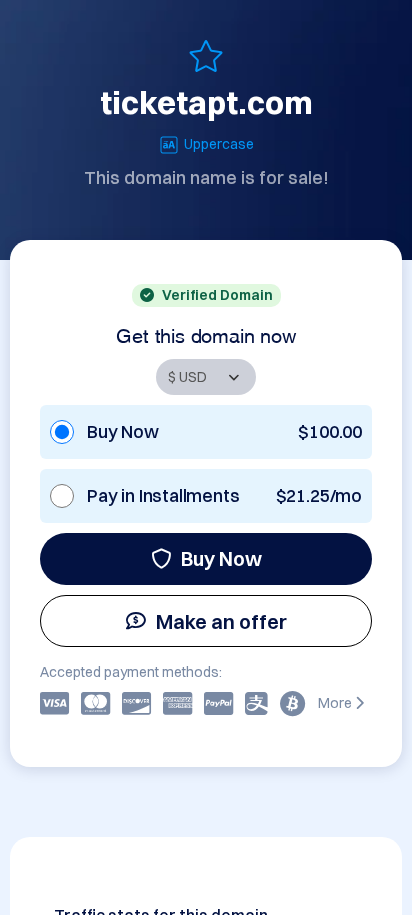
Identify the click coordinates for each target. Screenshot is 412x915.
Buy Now (221, 558)
